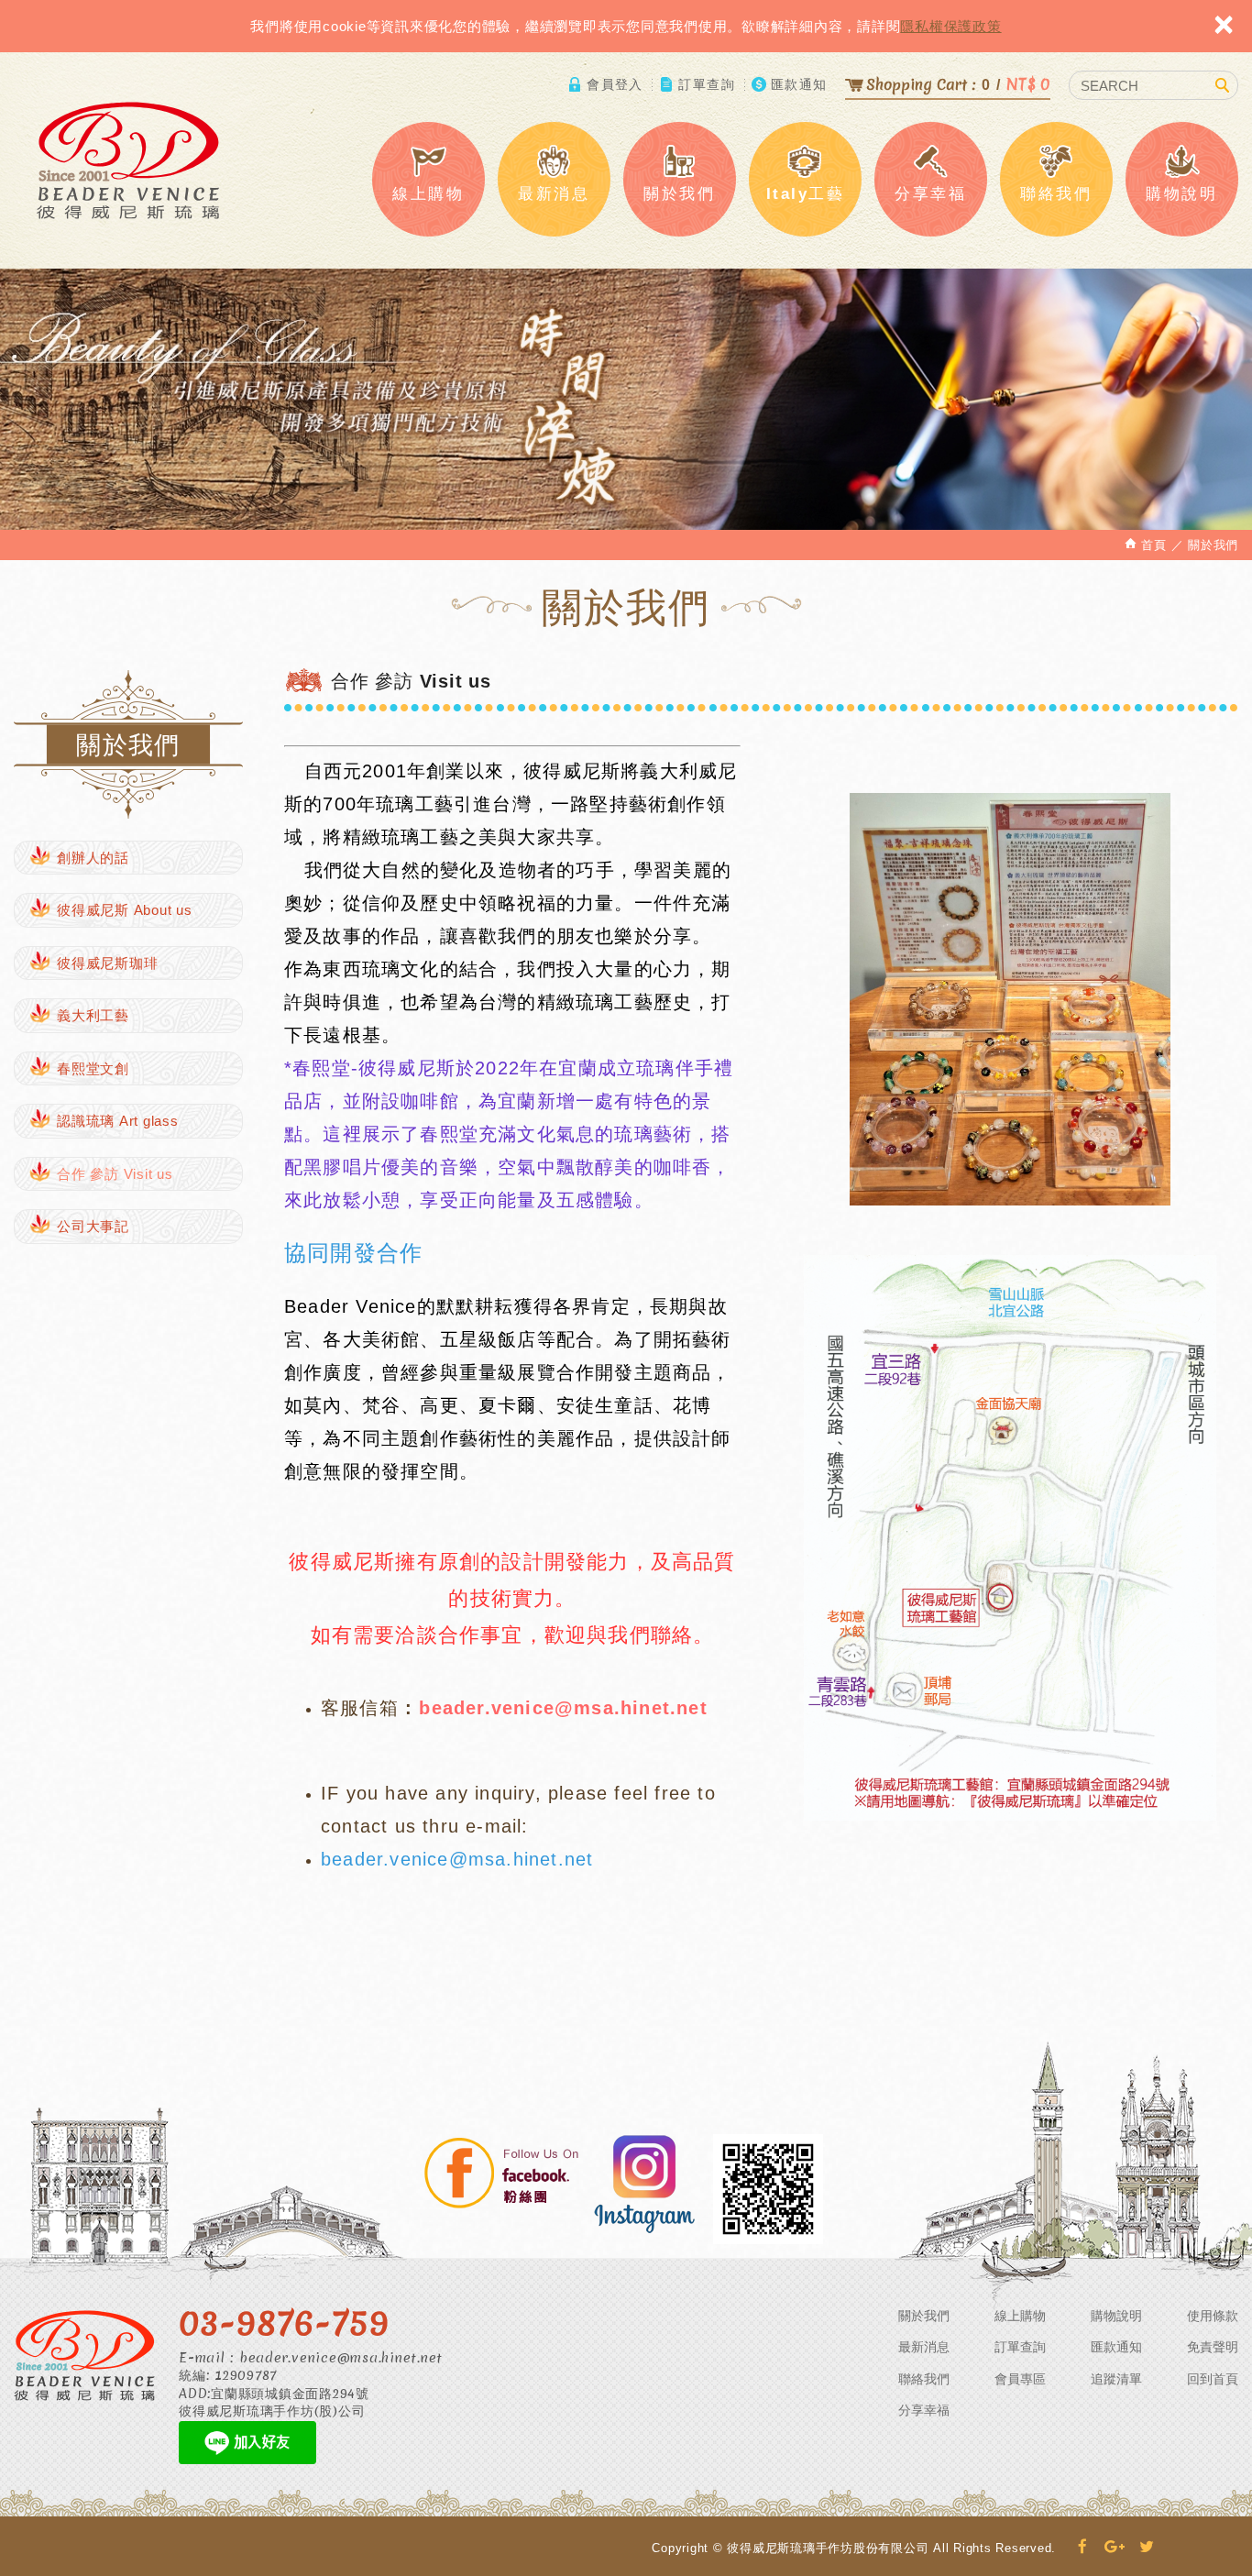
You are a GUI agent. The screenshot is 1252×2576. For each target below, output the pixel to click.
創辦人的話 (93, 858)
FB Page (502, 2175)
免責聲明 (1213, 2347)
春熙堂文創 (93, 1068)
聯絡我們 (924, 2379)
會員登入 (615, 84)
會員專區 (1020, 2379)
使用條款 (1213, 2316)
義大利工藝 (93, 1015)
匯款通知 (799, 84)
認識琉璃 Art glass (118, 1121)
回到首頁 (1213, 2379)
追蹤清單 (1116, 2379)
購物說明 (1116, 2316)
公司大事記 (93, 1226)
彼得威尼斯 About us (125, 910)
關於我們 (924, 2316)
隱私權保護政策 (950, 26)
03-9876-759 (284, 2322)
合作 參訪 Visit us (115, 1174)
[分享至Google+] (1115, 2548)
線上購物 (1020, 2316)
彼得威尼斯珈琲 (107, 963)
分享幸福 (924, 2410)
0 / (958, 84)
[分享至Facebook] (1083, 2548)
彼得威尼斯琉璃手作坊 (128, 160)
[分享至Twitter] (1147, 2548)
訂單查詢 (707, 84)
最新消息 (924, 2347)
